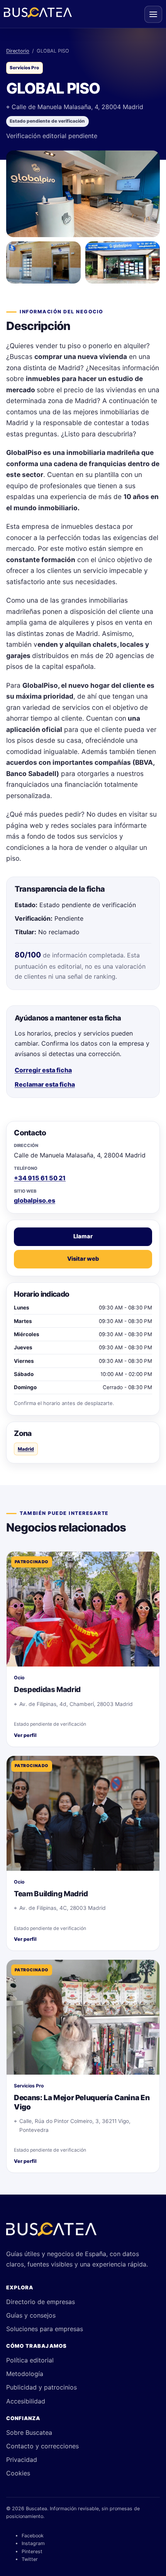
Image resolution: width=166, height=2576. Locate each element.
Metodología (25, 2374)
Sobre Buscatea (29, 2432)
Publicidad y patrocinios (41, 2387)
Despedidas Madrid (47, 1690)
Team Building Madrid (51, 1894)
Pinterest (32, 2551)
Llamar (83, 1236)
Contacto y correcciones (42, 2446)
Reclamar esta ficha (45, 1084)
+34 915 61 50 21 (40, 1178)
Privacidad (22, 2460)
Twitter (30, 2559)
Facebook (33, 2536)
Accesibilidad (26, 2401)
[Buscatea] (51, 2232)
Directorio (18, 51)
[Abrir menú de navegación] (153, 14)
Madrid (26, 1449)
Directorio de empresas (41, 2302)
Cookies (18, 2473)
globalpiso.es (35, 1200)
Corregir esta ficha (43, 1070)
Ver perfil (25, 1735)
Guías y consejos (31, 2315)
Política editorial (30, 2360)
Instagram (33, 2543)
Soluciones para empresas (45, 2329)
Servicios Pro (24, 68)
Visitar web (83, 1259)
